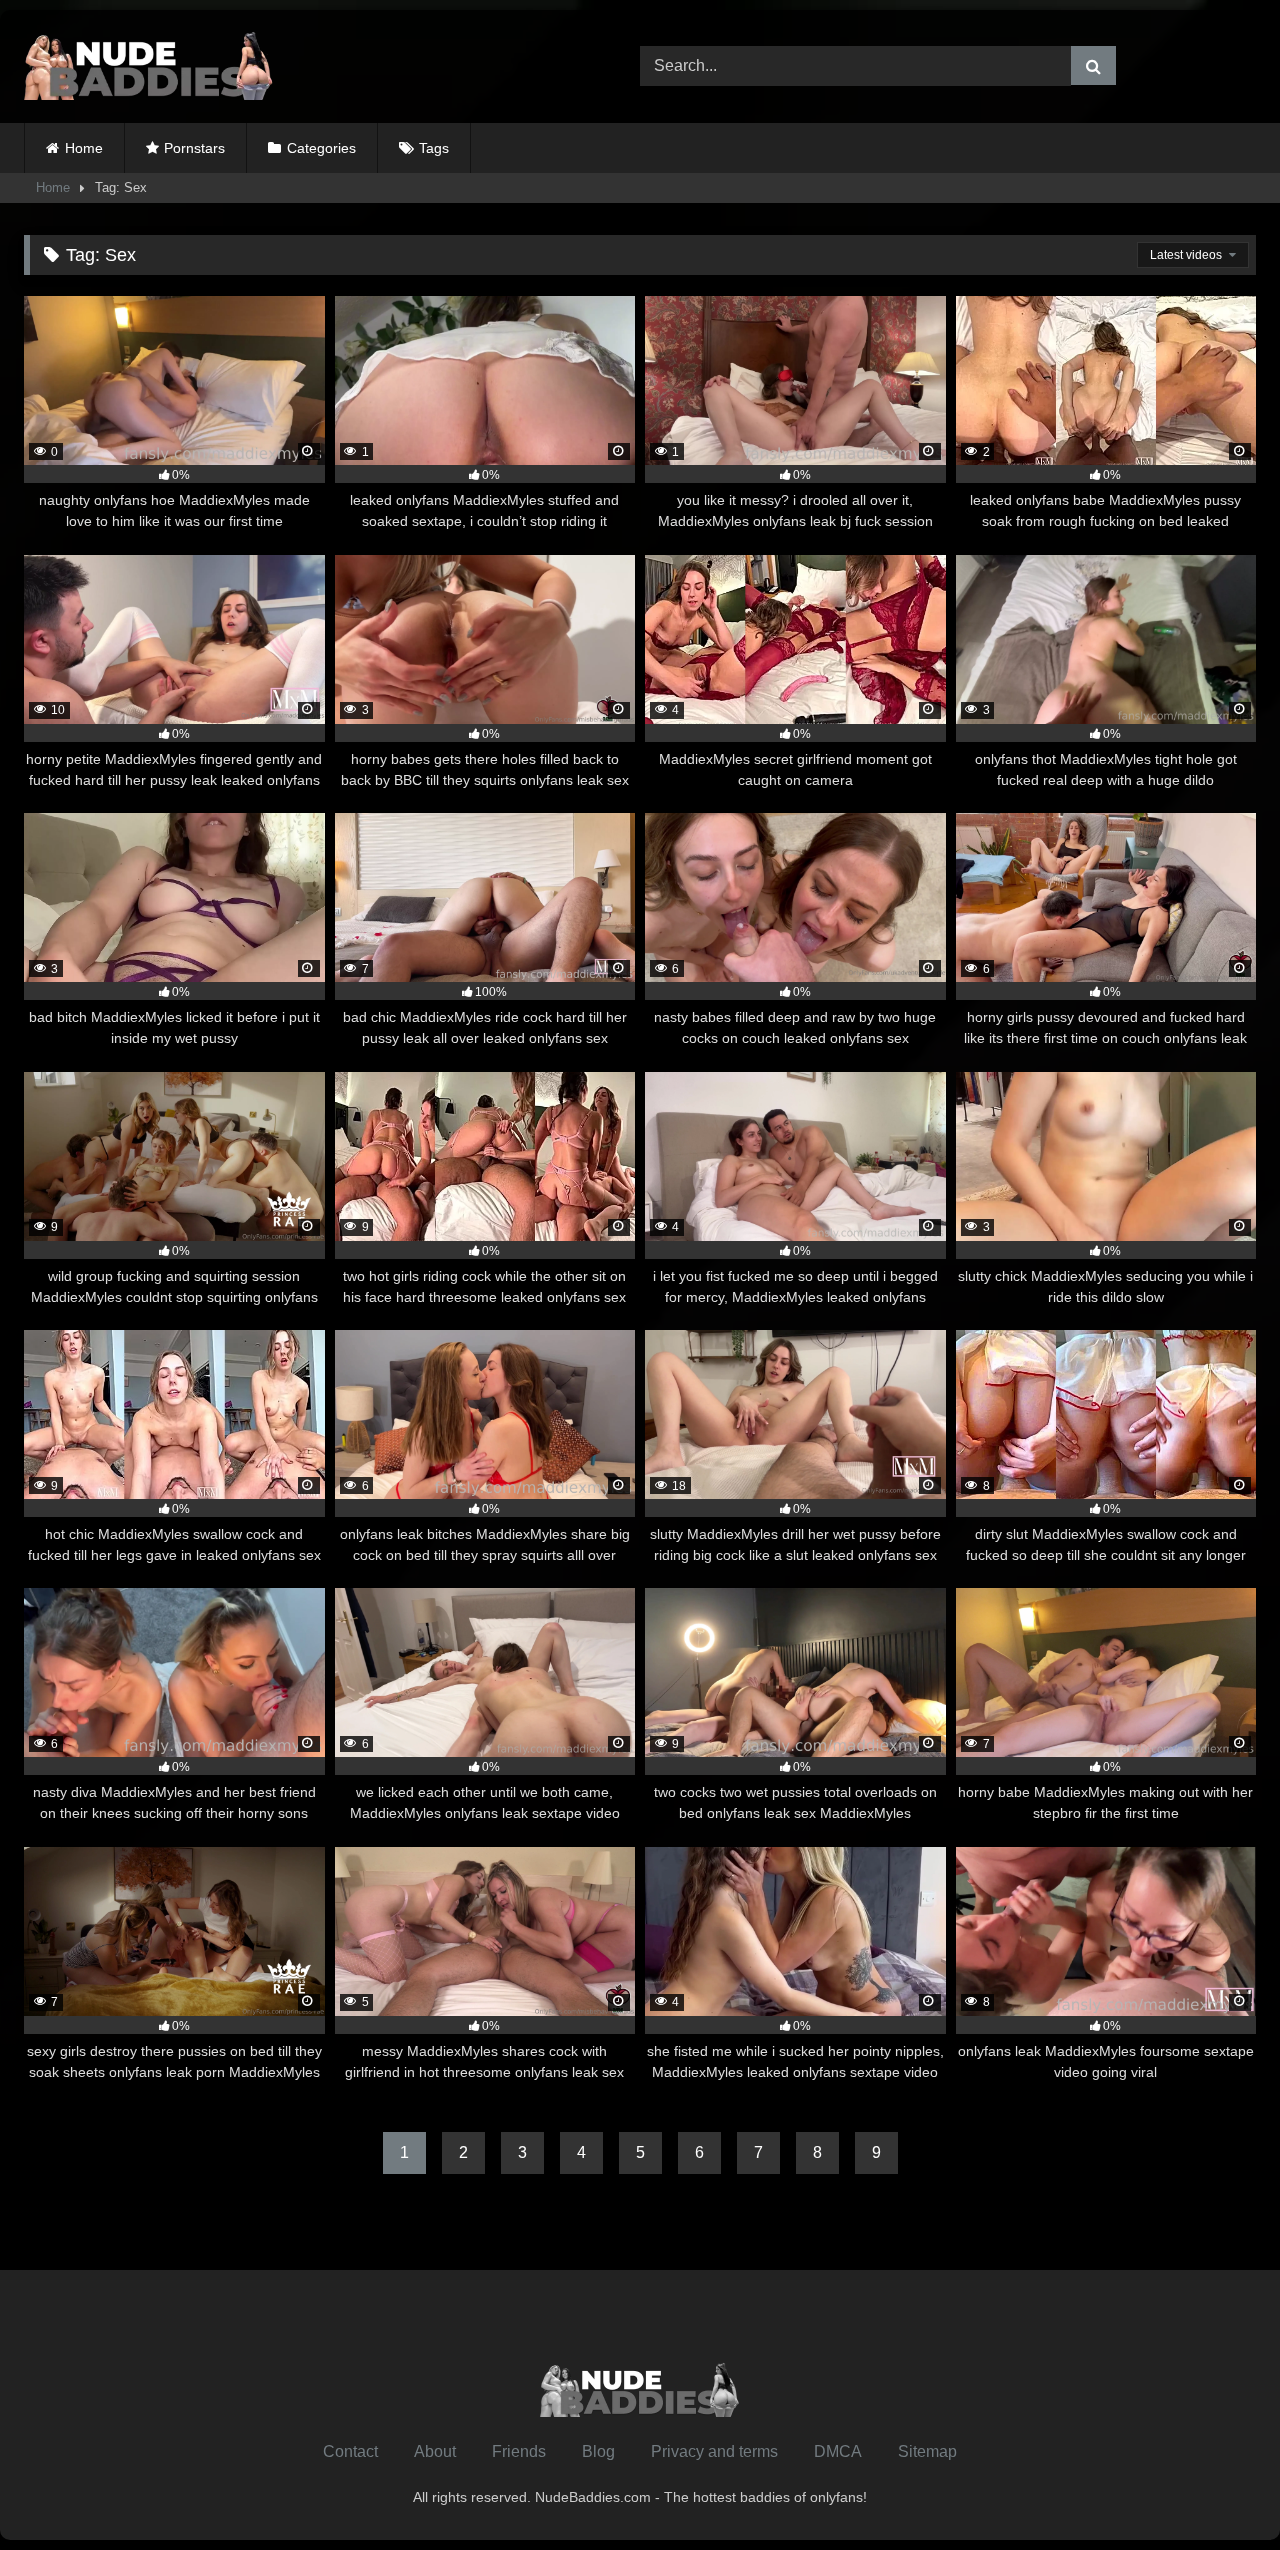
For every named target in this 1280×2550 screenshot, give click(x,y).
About (435, 2451)
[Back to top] (1218, 2490)
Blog (598, 2451)
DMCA (838, 2451)
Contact (350, 2451)
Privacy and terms (714, 2451)
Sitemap (927, 2451)
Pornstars (194, 148)
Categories (321, 148)
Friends (519, 2451)
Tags (434, 148)
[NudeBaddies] (149, 66)
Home (84, 148)
